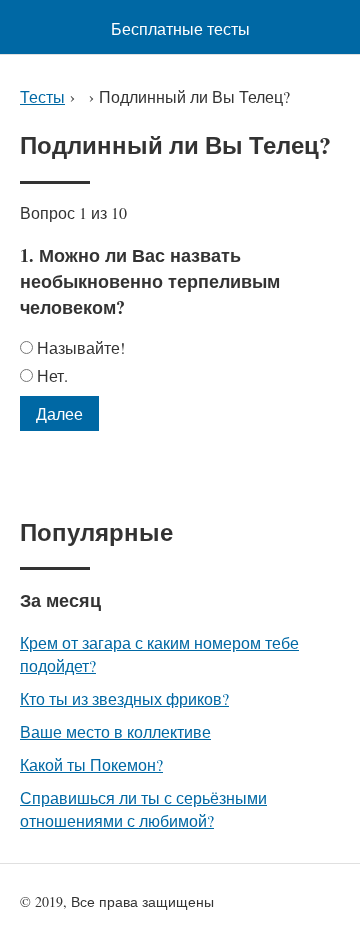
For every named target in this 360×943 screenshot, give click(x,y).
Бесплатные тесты (180, 28)
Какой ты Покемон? (91, 764)
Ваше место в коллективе (115, 731)
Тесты (42, 96)
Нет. (52, 375)
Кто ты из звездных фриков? (124, 698)
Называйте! (81, 347)
